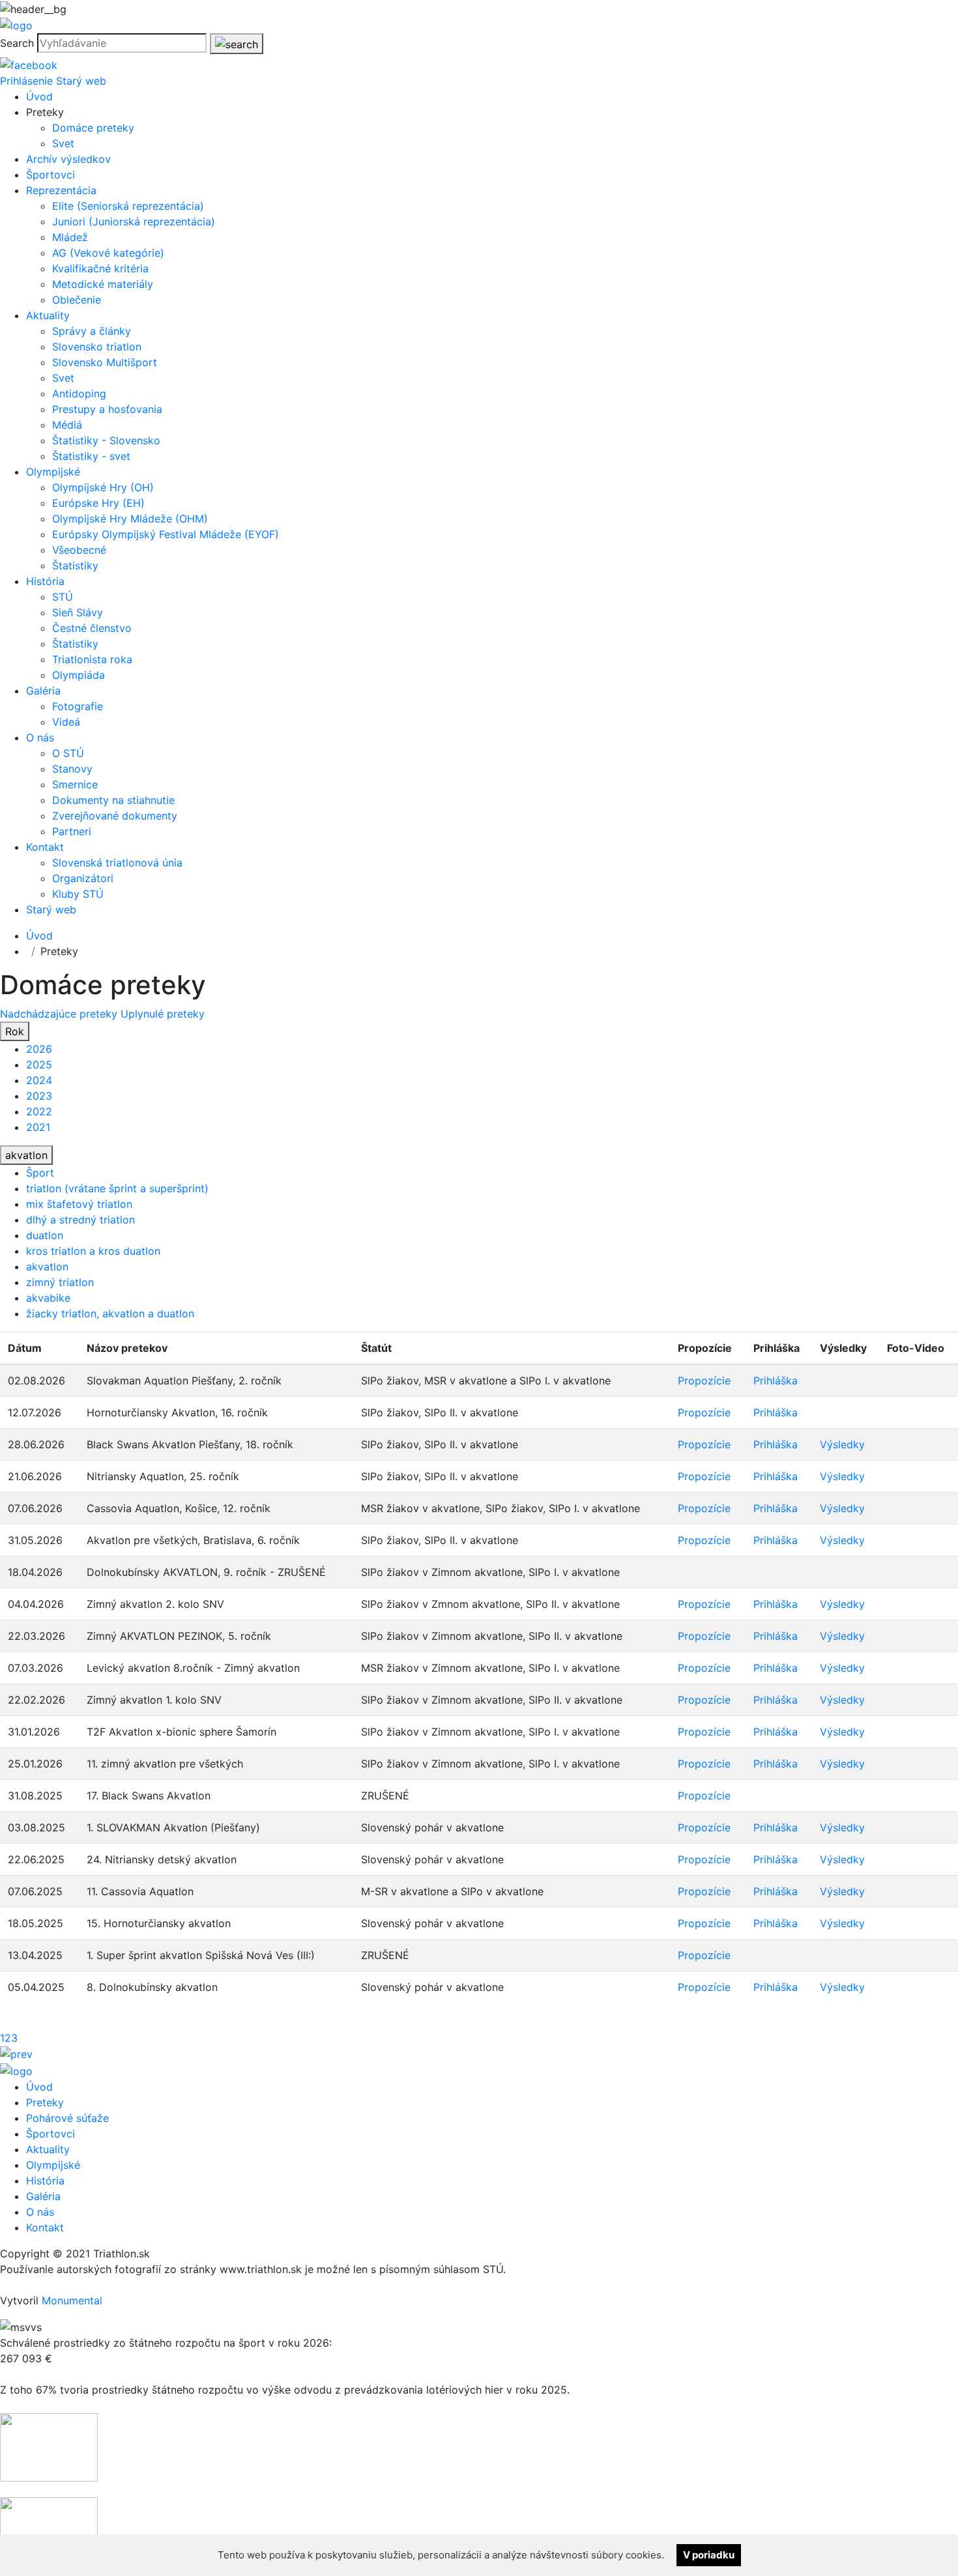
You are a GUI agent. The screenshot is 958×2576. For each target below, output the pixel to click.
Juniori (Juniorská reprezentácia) (134, 222)
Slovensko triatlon (97, 347)
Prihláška (776, 1381)
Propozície (704, 1381)
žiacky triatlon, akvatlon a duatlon (110, 1313)
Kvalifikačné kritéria (100, 268)
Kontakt (45, 847)
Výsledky (842, 1444)
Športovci (51, 175)
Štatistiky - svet (91, 456)
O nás (40, 737)
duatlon (45, 1235)
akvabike (48, 1298)
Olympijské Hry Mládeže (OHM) (130, 519)
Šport (40, 1173)
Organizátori (83, 878)
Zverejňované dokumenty (115, 816)
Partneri (72, 831)
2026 (39, 1049)
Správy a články (92, 331)
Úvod (39, 96)
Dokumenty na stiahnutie (113, 800)
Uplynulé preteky (163, 1014)
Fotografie (78, 706)
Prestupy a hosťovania (107, 409)
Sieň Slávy (78, 612)
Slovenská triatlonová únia (117, 863)
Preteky (45, 2102)
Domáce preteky (93, 128)
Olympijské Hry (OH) (103, 487)
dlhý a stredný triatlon (80, 1220)
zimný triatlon (60, 1282)
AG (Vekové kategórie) (108, 253)
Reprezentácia (61, 190)
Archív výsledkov (68, 159)
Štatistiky (75, 565)
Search (17, 43)
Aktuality (48, 315)
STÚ (63, 597)
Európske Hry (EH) (98, 503)
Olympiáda (79, 675)
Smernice (75, 784)
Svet (63, 143)
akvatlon (26, 1155)
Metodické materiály (103, 284)
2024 (39, 1080)
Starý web (81, 81)
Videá (66, 722)
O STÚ (68, 753)
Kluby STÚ (78, 894)
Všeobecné (79, 550)
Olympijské (53, 472)
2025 (39, 1065)
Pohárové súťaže (67, 2118)
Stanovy (72, 769)
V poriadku (709, 2555)
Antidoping (79, 394)
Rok (15, 1031)
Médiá (67, 425)
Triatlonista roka (92, 659)
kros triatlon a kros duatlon (93, 1251)
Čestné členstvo (92, 628)
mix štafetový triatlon (79, 1204)
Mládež (70, 237)
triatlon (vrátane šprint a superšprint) (117, 1188)
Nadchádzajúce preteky (60, 1014)
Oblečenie (77, 300)
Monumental (72, 2300)
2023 (39, 1096)
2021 (38, 1127)
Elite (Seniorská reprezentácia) (128, 206)
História (45, 581)
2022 (39, 1111)
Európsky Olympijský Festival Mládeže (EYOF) (166, 534)
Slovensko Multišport (105, 362)
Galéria (43, 691)
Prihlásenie (26, 81)
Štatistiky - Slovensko (106, 440)
